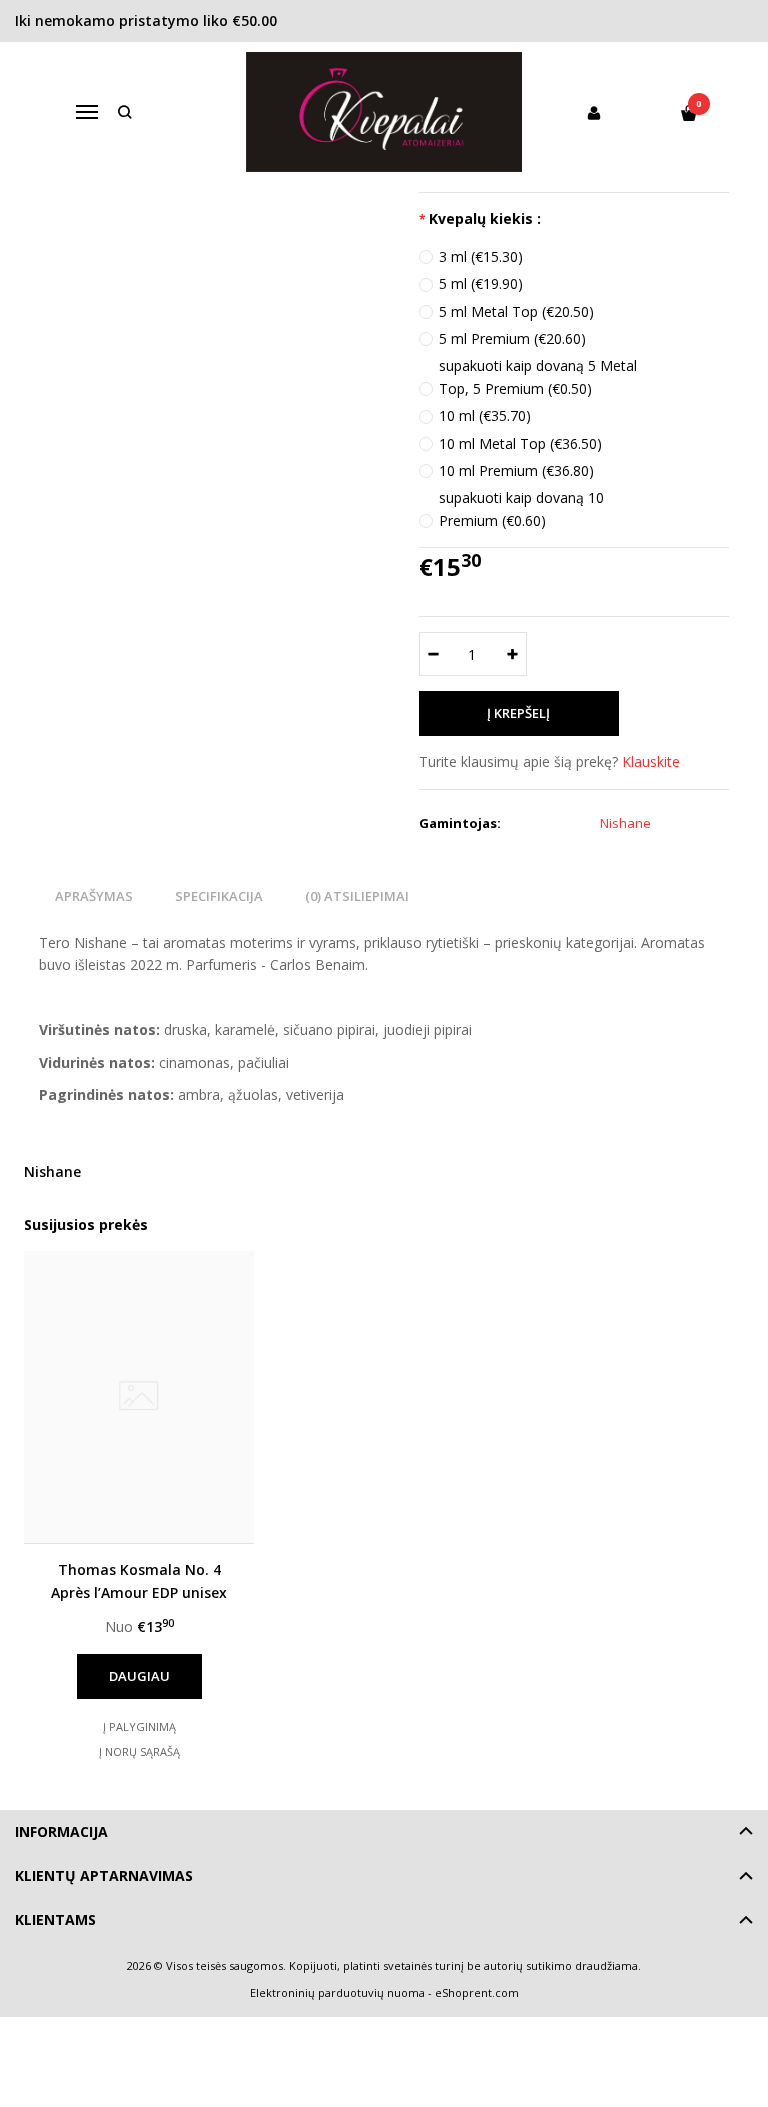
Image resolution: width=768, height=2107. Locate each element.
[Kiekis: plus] (512, 654)
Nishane (52, 1171)
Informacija (61, 1831)
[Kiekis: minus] (433, 654)
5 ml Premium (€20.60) (512, 338)
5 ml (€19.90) (481, 283)
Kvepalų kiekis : (485, 218)
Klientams (55, 1919)
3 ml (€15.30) (481, 256)
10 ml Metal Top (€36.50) (520, 443)
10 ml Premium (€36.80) (516, 470)
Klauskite (651, 761)
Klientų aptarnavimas (104, 1875)
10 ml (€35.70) (485, 415)
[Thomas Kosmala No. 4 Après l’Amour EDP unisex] (139, 1397)
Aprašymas (94, 896)
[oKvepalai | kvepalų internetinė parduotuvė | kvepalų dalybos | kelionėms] (384, 112)
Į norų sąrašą (139, 1751)
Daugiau (139, 1676)
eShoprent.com (477, 1992)
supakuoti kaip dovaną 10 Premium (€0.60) (521, 508)
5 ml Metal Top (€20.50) (516, 311)
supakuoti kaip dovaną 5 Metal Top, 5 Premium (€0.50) (538, 376)
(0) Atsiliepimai (357, 896)
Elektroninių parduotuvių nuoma (337, 1992)
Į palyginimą (139, 1726)
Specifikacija (219, 896)
